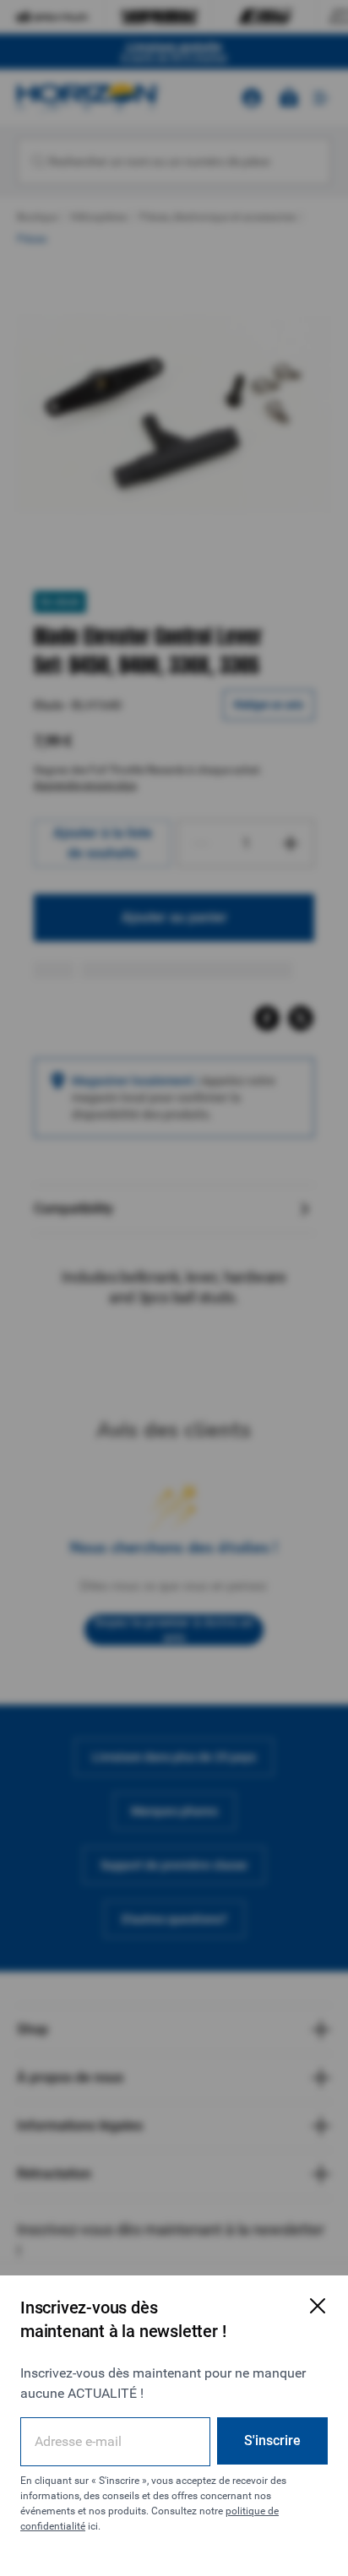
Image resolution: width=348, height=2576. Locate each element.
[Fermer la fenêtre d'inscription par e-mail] (318, 2306)
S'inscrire (272, 2440)
